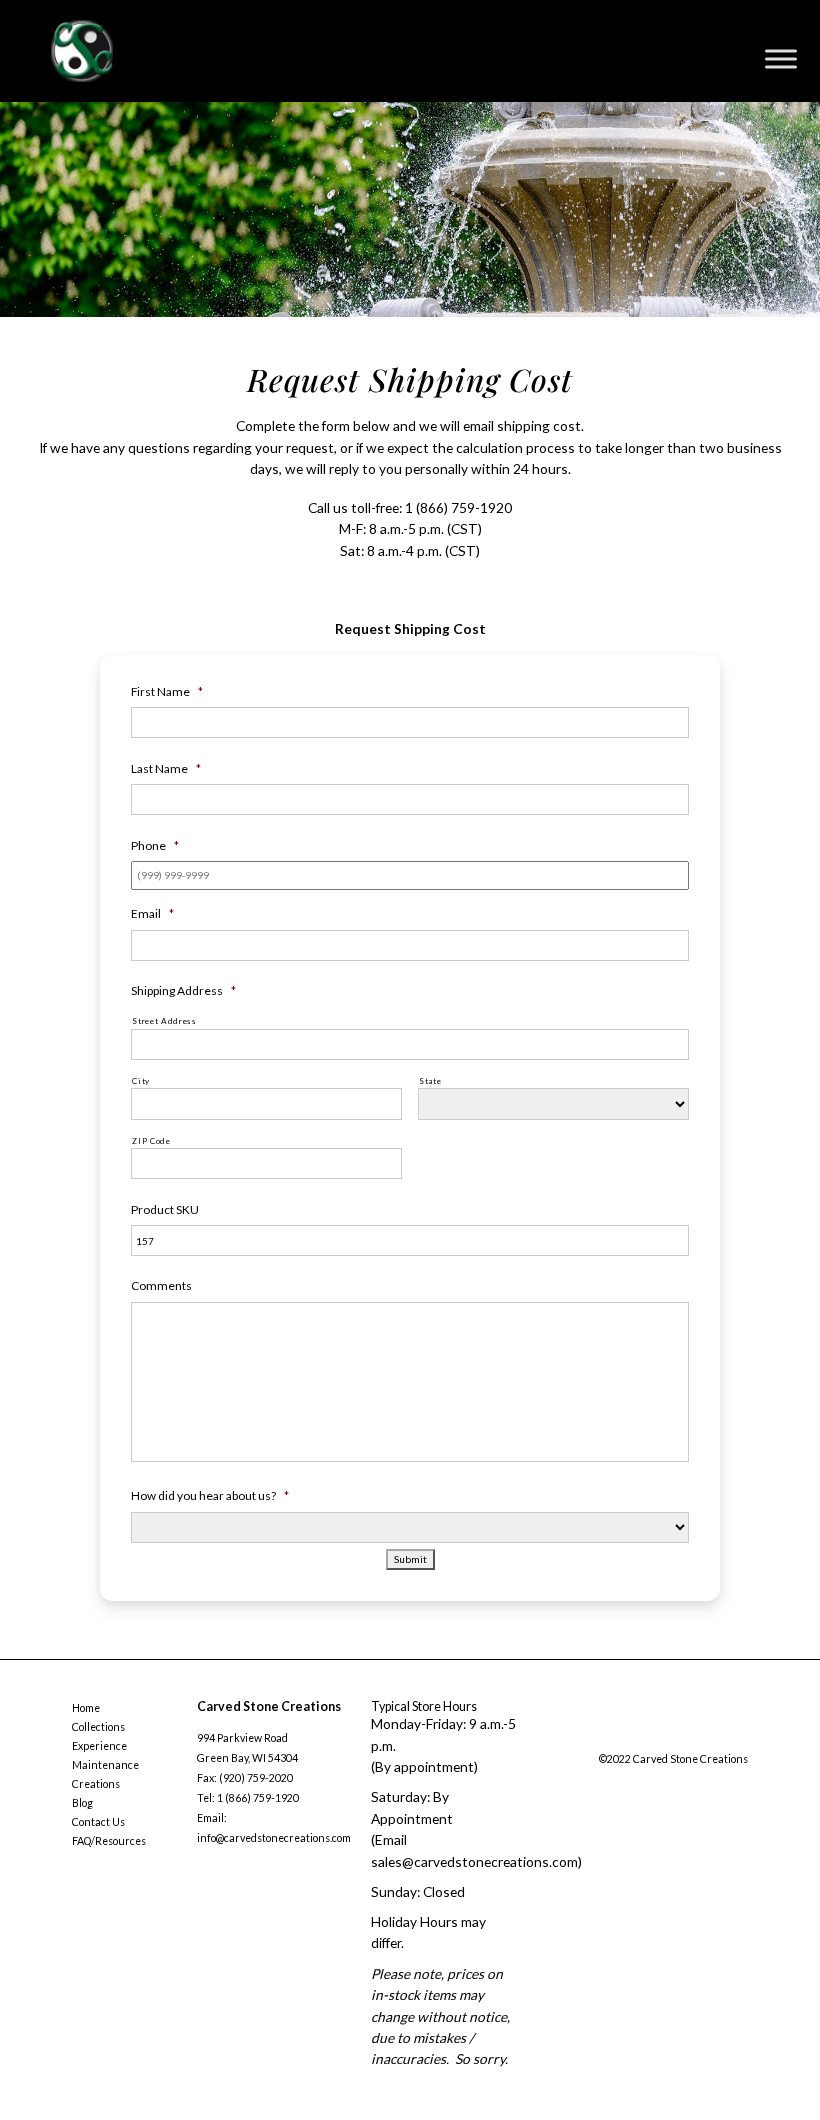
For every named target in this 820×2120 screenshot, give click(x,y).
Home (86, 1708)
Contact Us (98, 1822)
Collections (98, 1727)
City (141, 1081)
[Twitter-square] (644, 1737)
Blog (82, 1803)
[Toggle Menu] (781, 58)
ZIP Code (151, 1141)
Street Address (164, 1021)
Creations (96, 1784)
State (430, 1081)
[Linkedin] (725, 1737)
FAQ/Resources (109, 1841)
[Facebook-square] (604, 1737)
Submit (410, 1559)
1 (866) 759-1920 (458, 507)
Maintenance (105, 1765)
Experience (99, 1746)
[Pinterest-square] (685, 1737)
